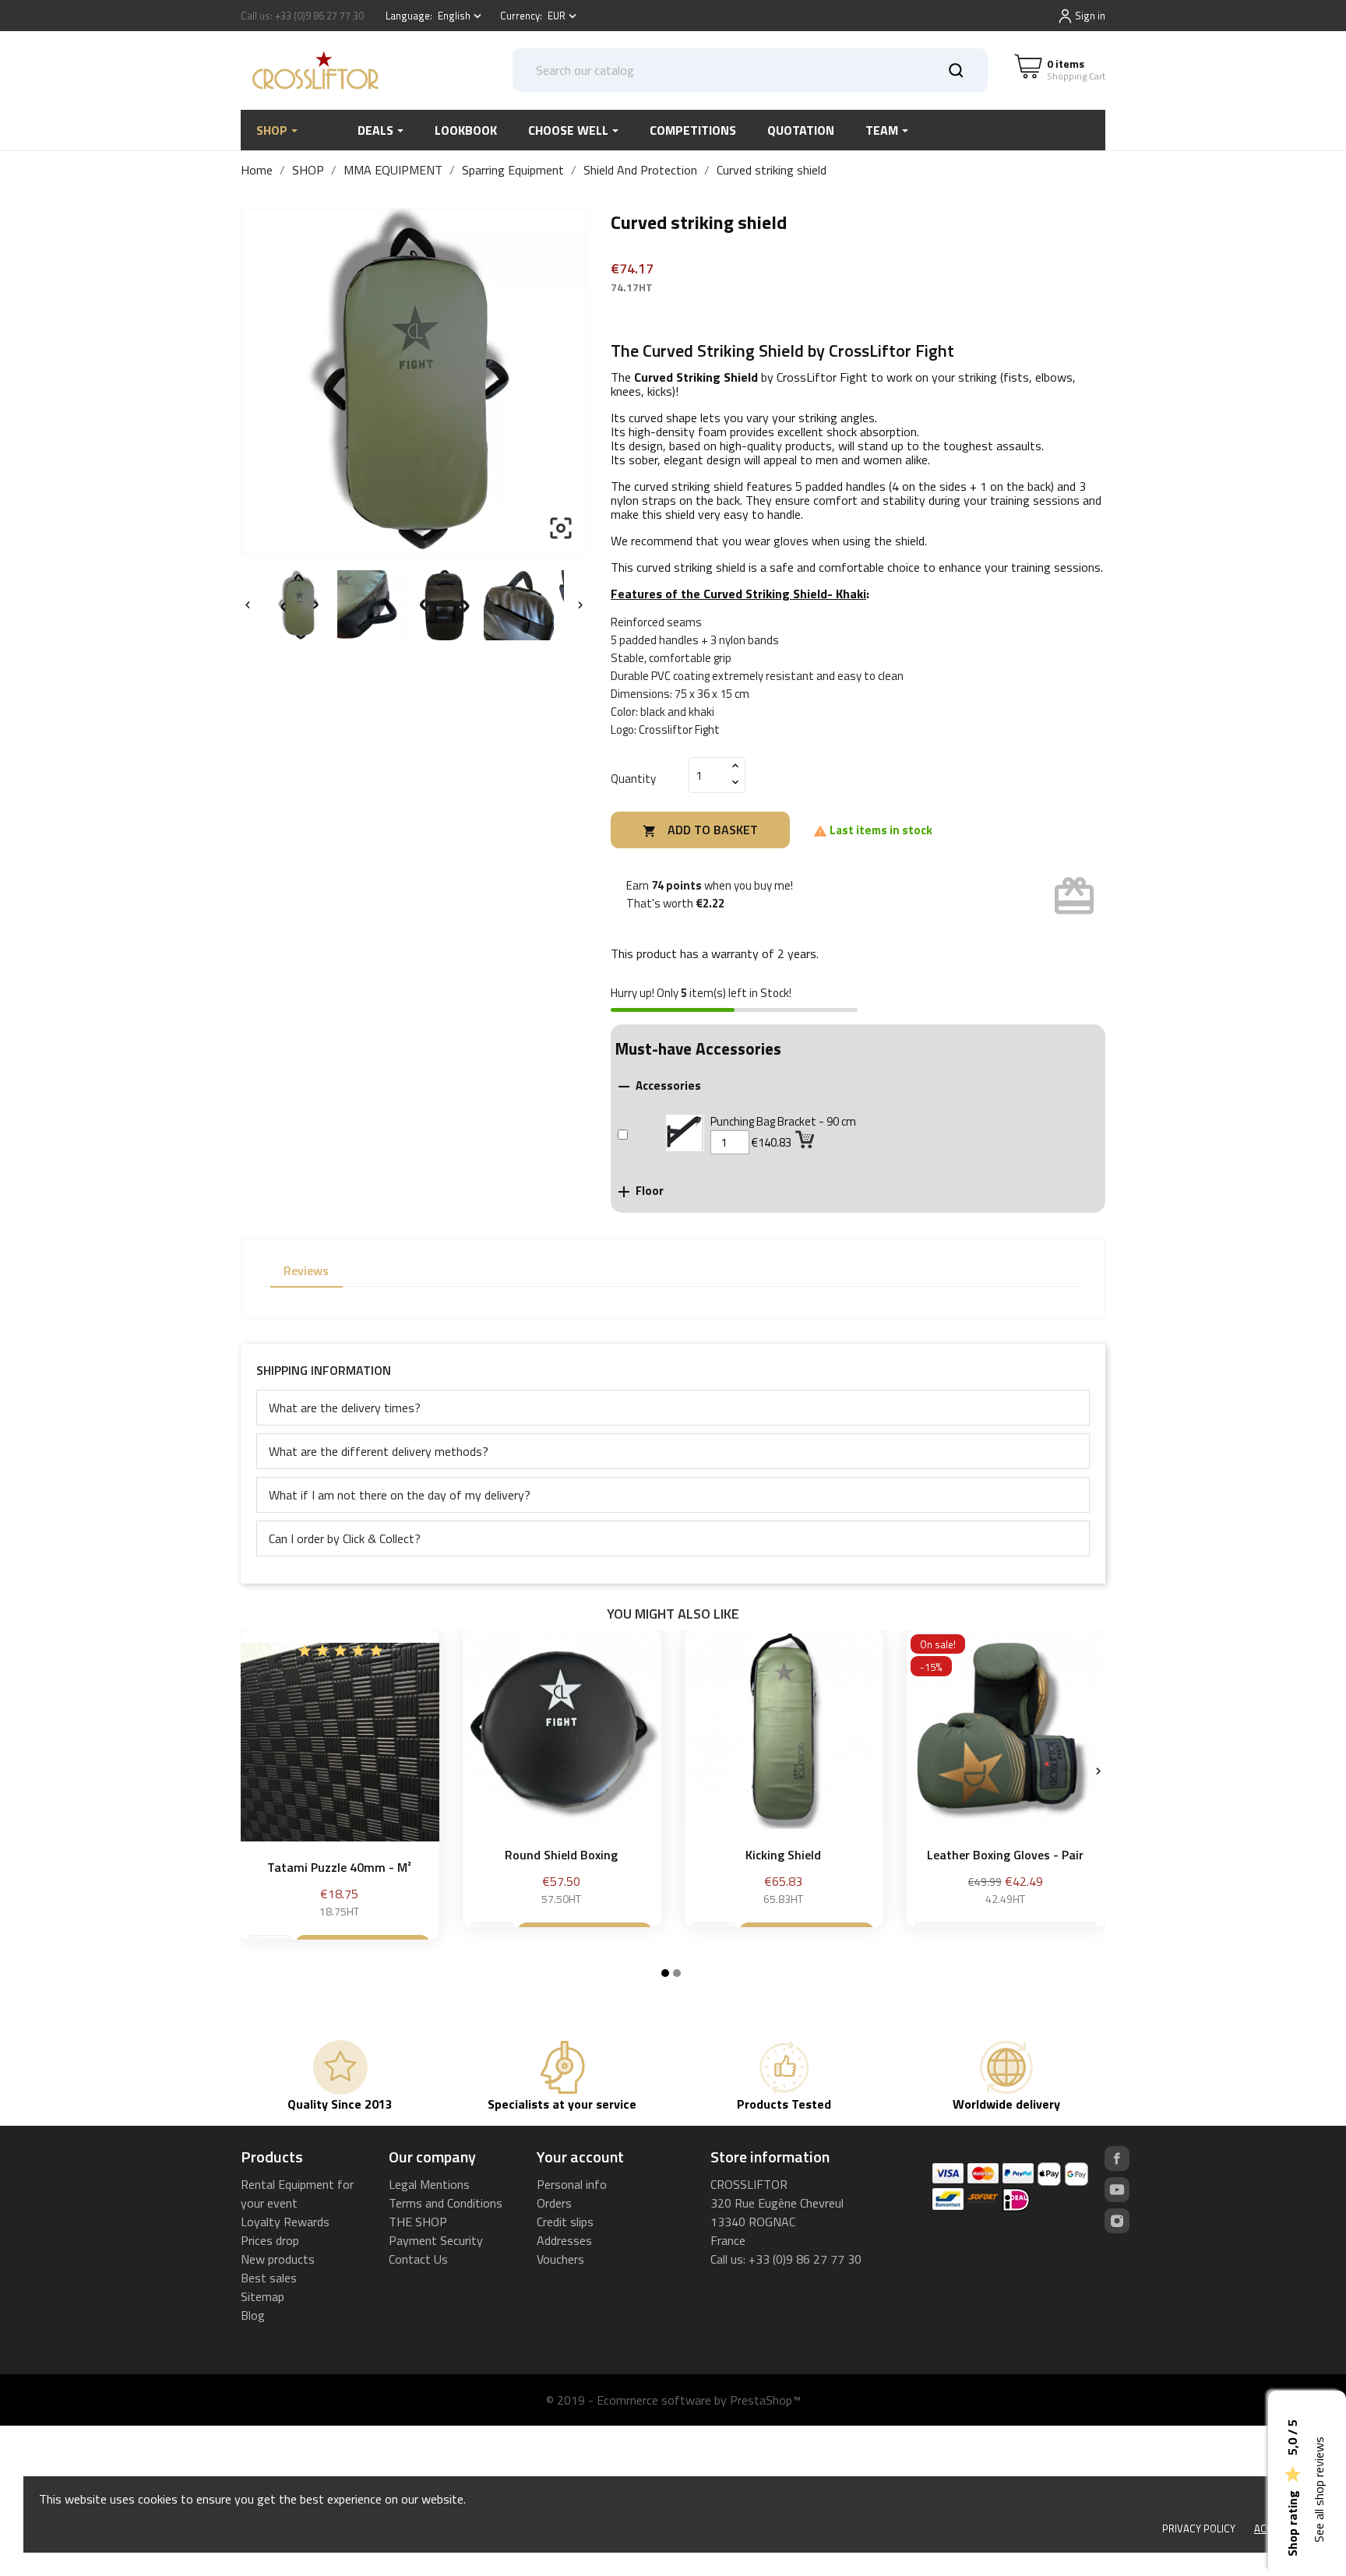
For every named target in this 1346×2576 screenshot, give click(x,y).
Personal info (572, 2184)
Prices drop (270, 2240)
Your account (580, 2157)
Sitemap (263, 2296)
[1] (305, 1651)
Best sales (269, 2278)
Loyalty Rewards (285, 2222)
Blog (253, 2315)
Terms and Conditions (446, 2203)
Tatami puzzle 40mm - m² (339, 1867)
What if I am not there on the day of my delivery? (400, 1495)
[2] (322, 1651)
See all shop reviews (1319, 2490)
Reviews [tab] (306, 1270)
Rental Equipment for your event (297, 2194)
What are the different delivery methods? (379, 1451)
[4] (358, 1651)
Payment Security (436, 2240)
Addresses (564, 2240)
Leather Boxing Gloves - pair (1005, 1855)
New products (278, 2259)
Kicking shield (783, 1855)
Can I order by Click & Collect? (345, 1538)
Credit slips (565, 2222)
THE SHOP (418, 2222)
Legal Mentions (429, 2184)
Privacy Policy (1199, 2528)
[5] (376, 1651)
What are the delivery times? (345, 1408)
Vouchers (560, 2259)
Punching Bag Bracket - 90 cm (783, 1121)
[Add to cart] (806, 1138)
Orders (554, 2203)
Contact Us (418, 2259)
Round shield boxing (561, 1855)
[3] (340, 1651)
